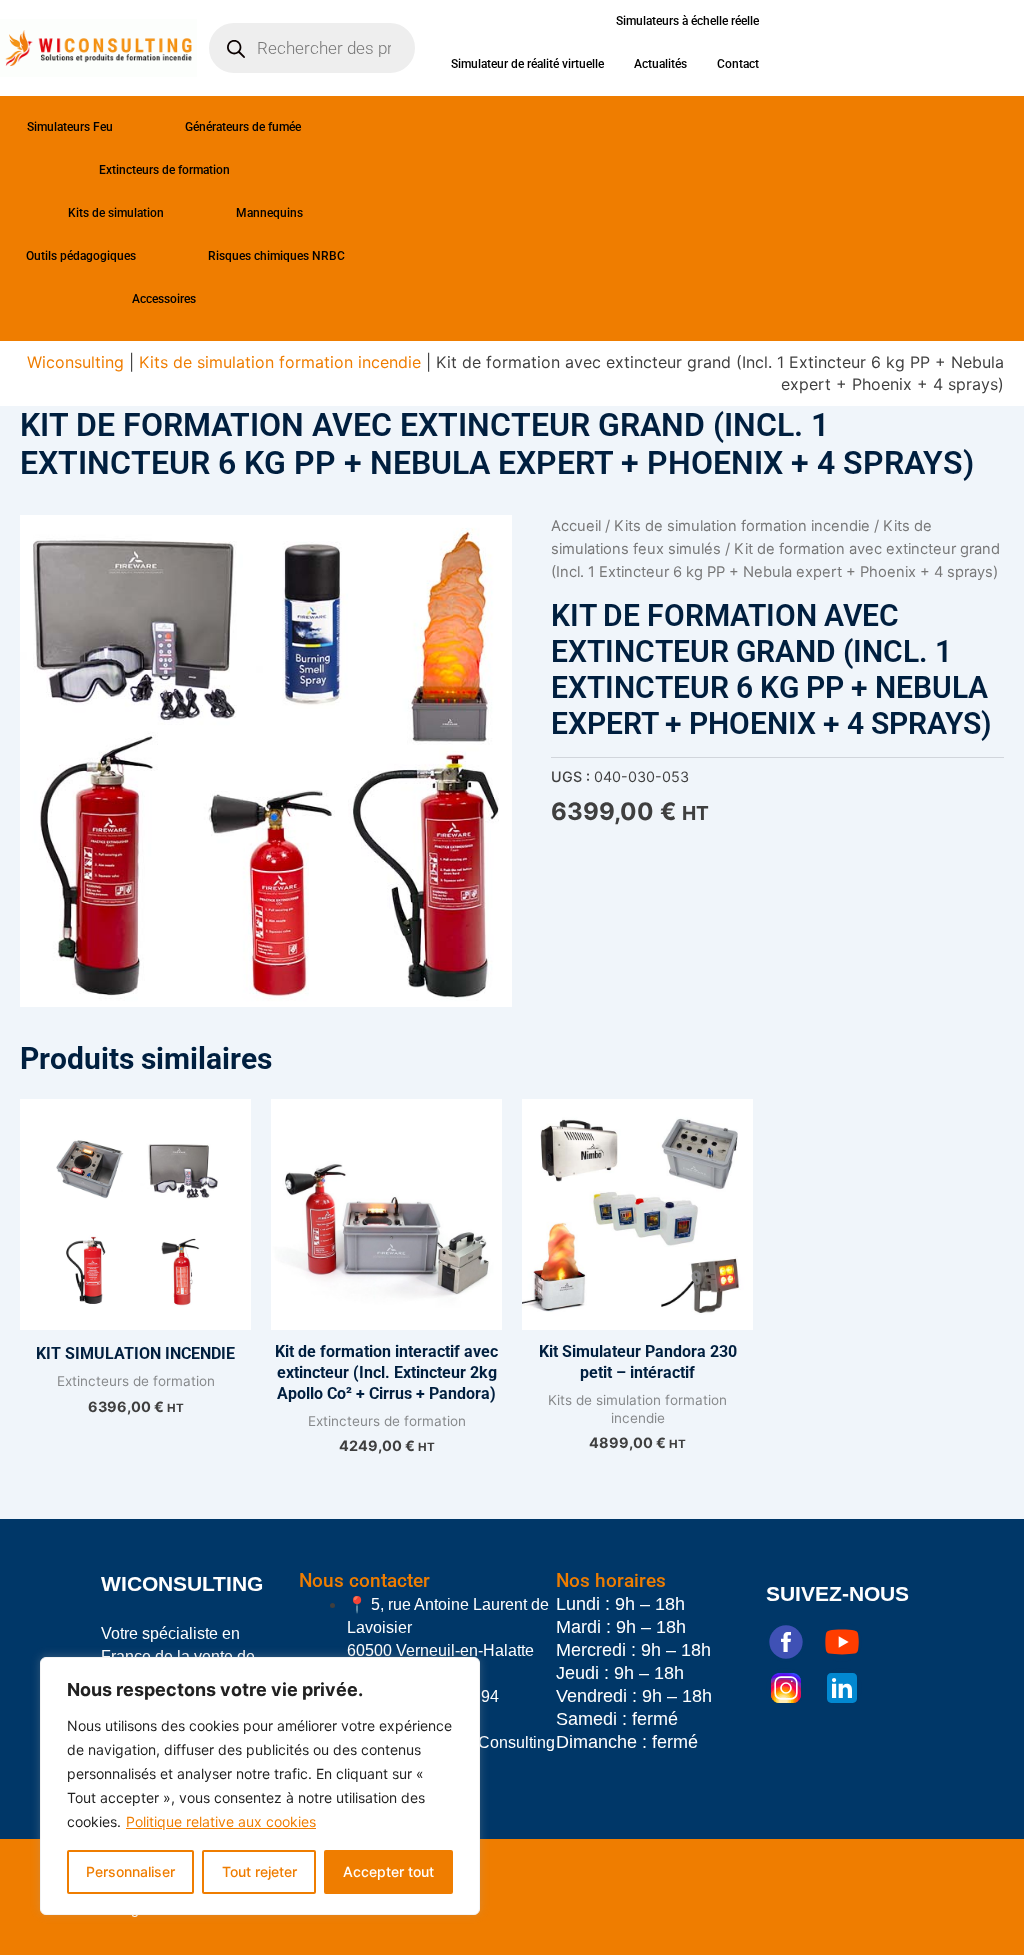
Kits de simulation (116, 213)
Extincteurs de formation (164, 170)
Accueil (576, 526)
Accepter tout (388, 1871)
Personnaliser (130, 1871)
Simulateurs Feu (70, 127)
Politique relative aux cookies (221, 1821)
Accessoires (164, 299)
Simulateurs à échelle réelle (687, 21)
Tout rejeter (259, 1871)
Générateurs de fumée (243, 127)
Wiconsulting (75, 362)
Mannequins (269, 213)
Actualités (660, 64)
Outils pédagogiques (81, 256)
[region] (260, 1786)
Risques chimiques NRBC (276, 256)
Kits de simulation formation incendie (280, 362)
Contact (738, 64)
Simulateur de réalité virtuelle (527, 64)
